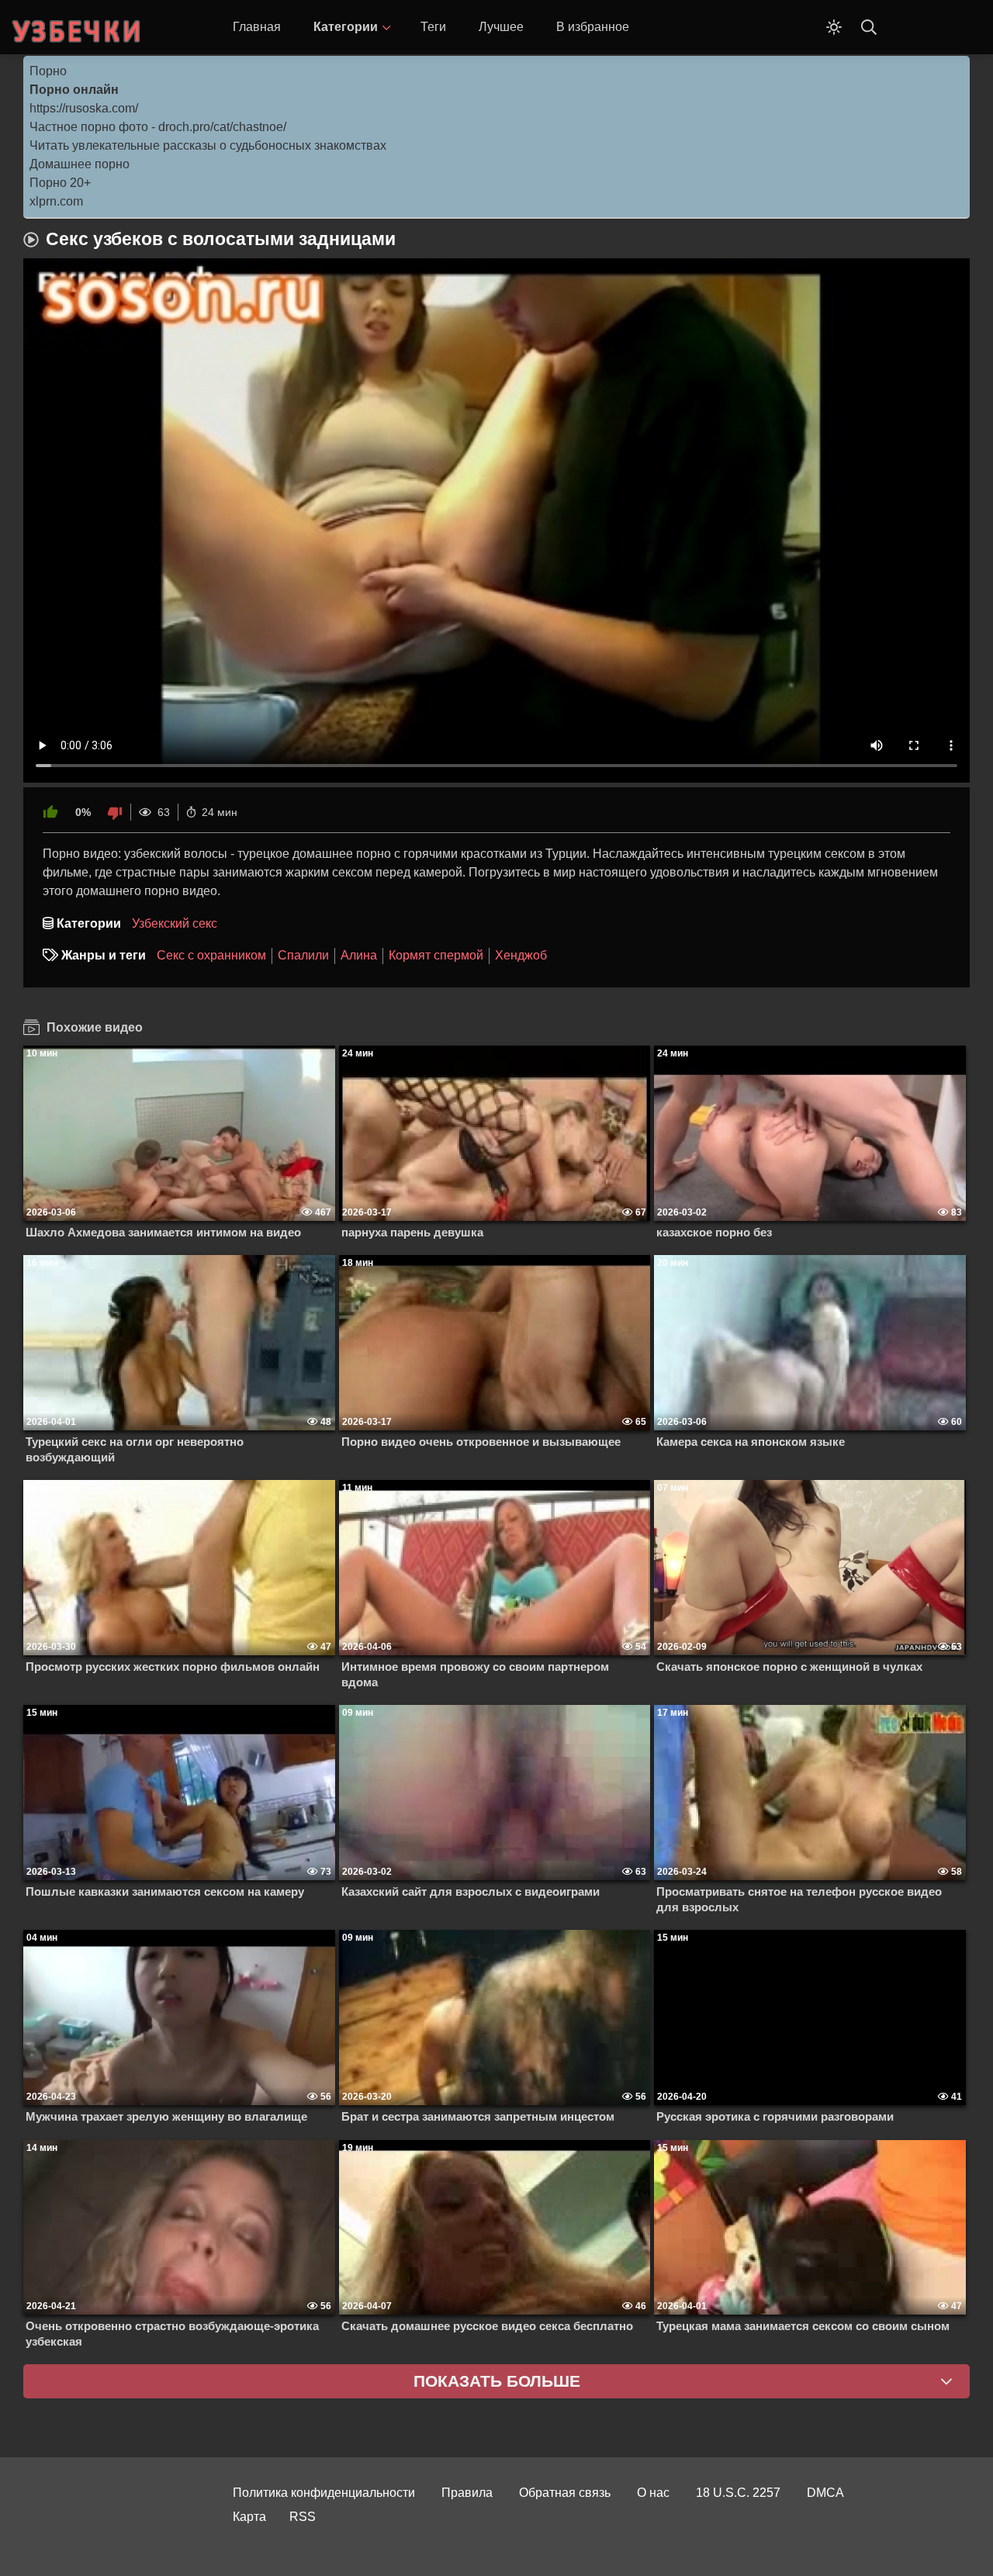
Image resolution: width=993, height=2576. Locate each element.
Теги (433, 27)
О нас (653, 2493)
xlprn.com (56, 201)
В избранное (593, 27)
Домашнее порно (80, 164)
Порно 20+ (60, 183)
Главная (257, 27)
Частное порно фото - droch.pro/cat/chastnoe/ (158, 127)
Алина (359, 955)
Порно (48, 71)
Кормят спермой (436, 955)
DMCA (825, 2493)
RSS (303, 2517)
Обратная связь (565, 2493)
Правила (467, 2493)
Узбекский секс (175, 923)
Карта (249, 2517)
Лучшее (501, 27)
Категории (346, 27)
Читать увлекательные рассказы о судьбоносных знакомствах (208, 145)
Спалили (303, 955)
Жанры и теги (104, 955)
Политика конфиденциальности (324, 2493)
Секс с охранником (211, 955)
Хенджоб (521, 955)
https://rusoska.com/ (84, 108)
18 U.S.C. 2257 (738, 2493)
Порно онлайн (74, 90)
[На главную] (78, 27)
